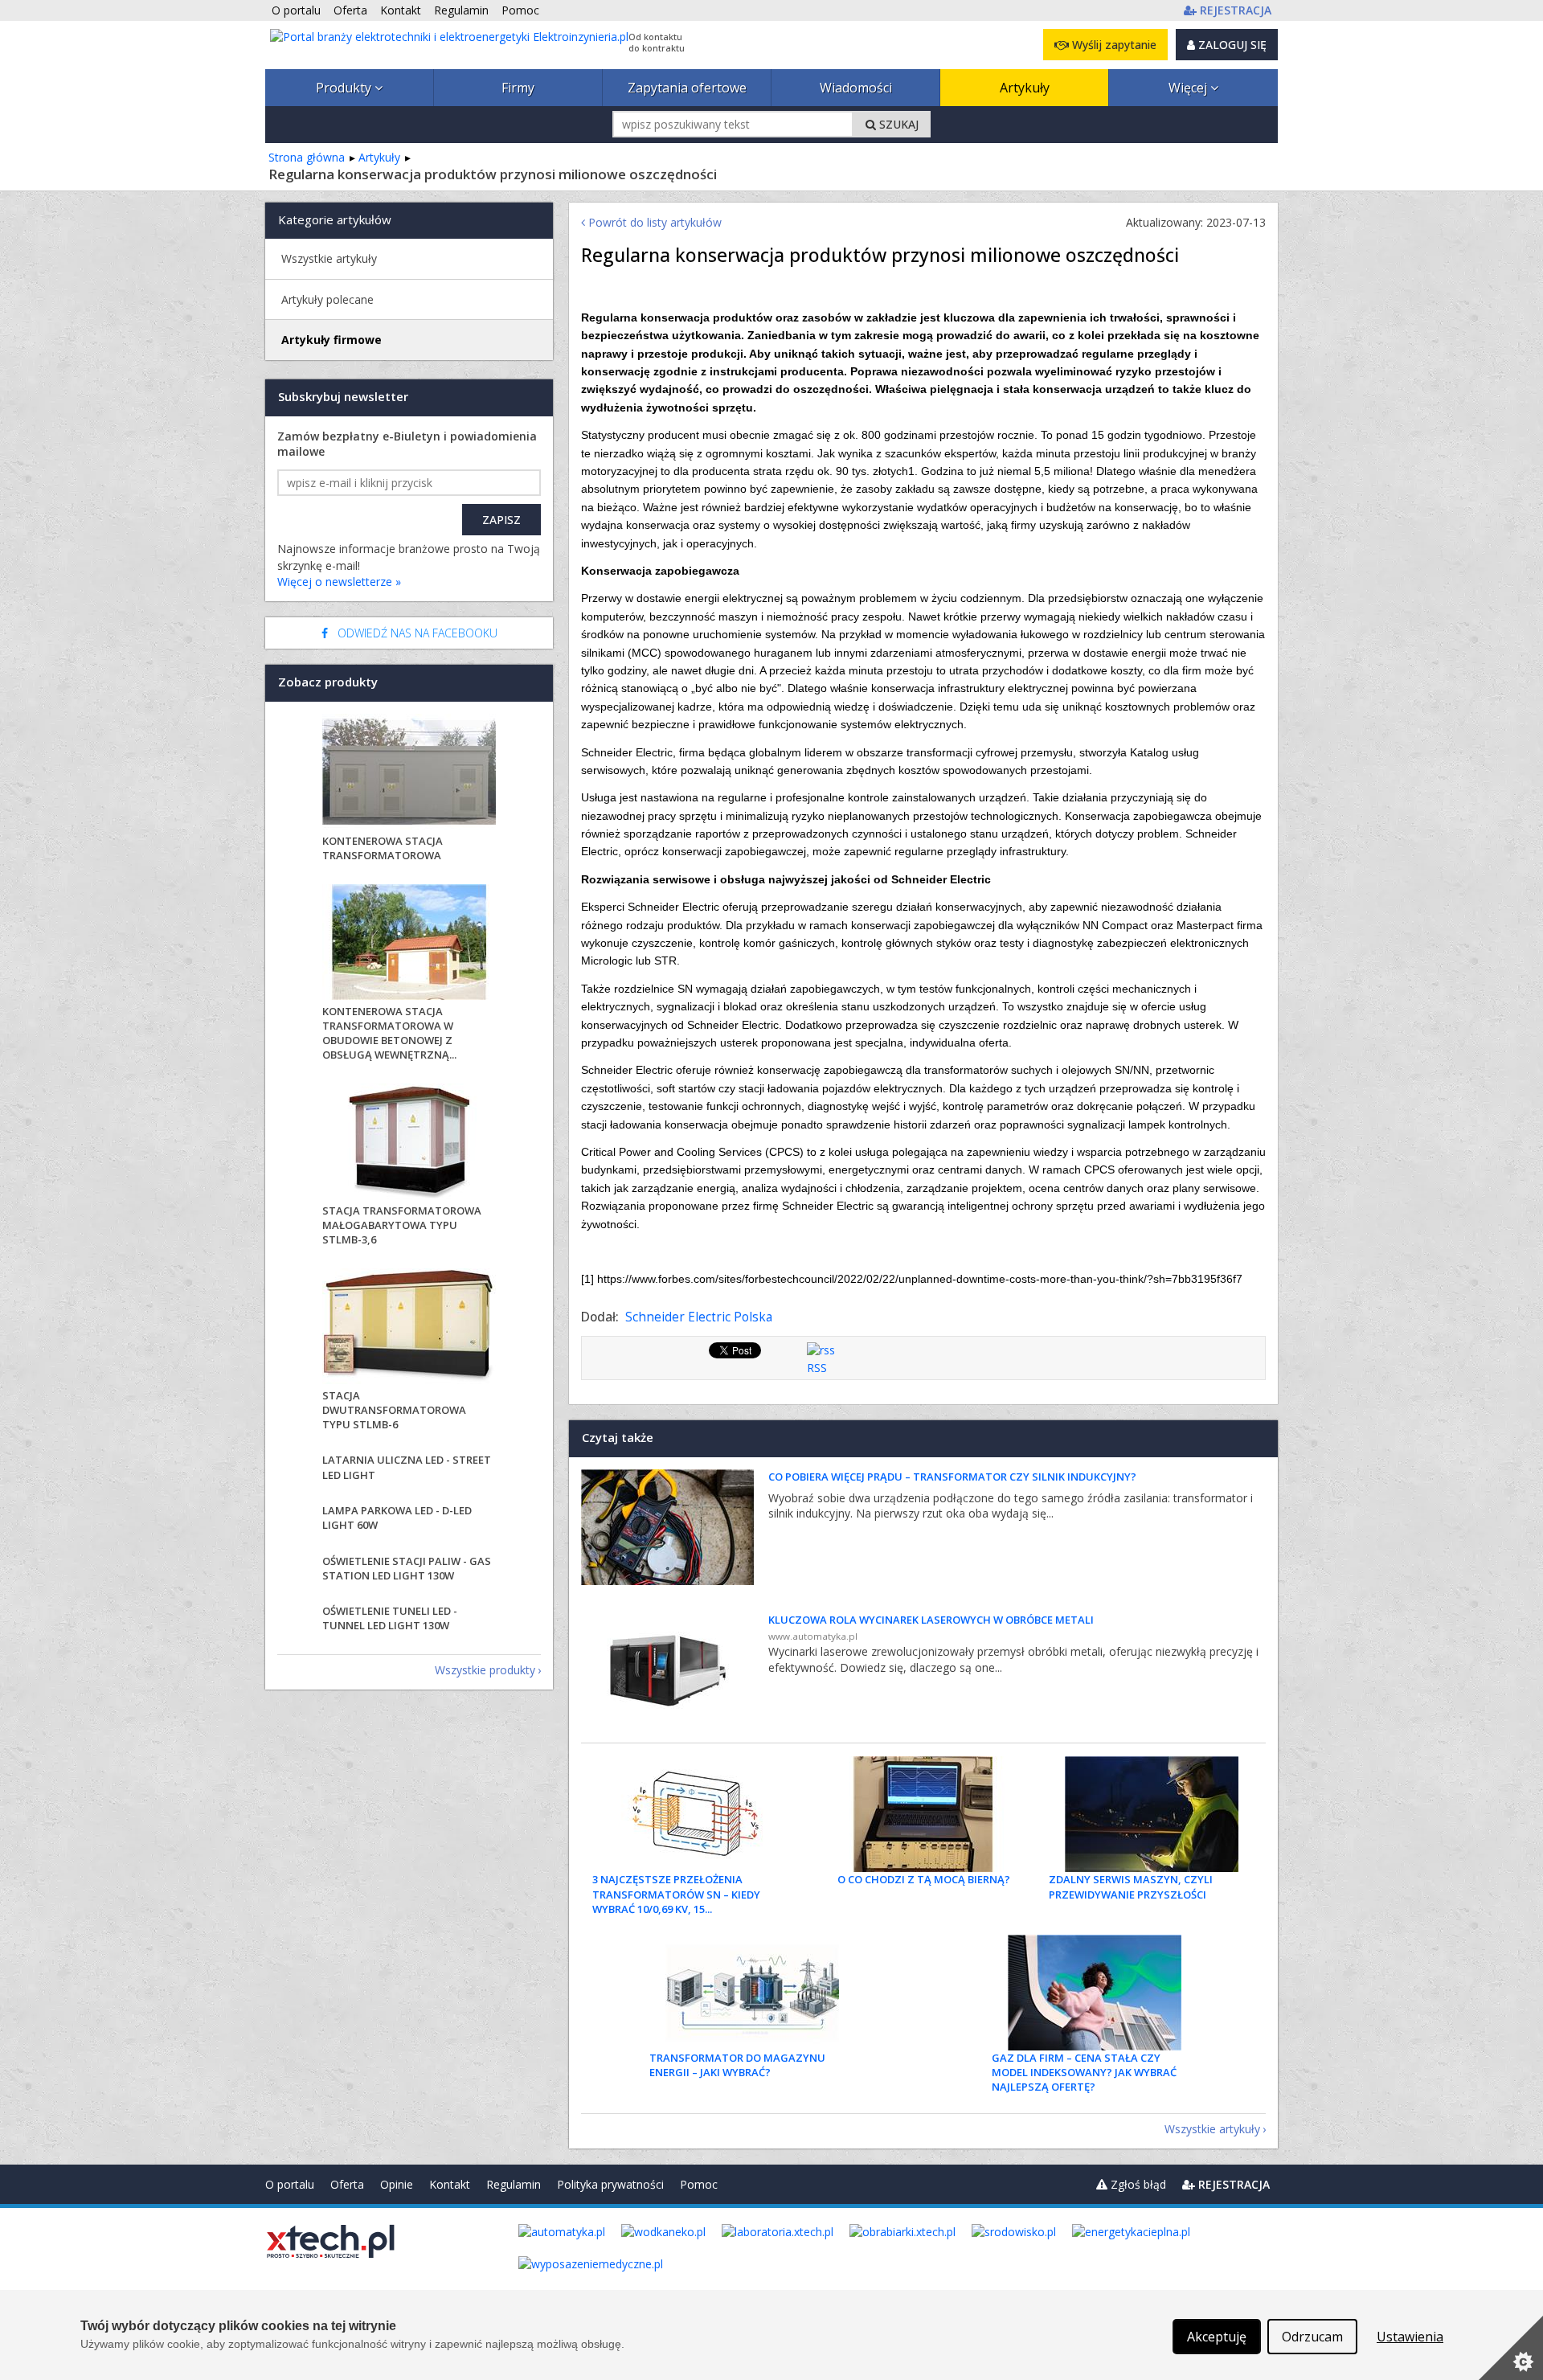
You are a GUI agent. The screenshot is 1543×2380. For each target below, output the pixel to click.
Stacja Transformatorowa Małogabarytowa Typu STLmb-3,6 (402, 1225)
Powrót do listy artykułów (653, 222)
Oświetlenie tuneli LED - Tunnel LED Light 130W (390, 1618)
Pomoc (699, 2184)
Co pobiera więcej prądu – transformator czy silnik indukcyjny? (952, 1477)
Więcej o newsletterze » (339, 582)
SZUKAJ (897, 124)
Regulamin (514, 2184)
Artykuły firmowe (332, 340)
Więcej (1189, 88)
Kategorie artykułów (335, 219)
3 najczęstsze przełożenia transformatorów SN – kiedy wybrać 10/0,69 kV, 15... (676, 1894)
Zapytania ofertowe (687, 88)
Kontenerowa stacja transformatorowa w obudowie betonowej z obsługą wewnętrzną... (389, 1033)
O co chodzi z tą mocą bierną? (924, 1879)
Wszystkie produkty (485, 1670)
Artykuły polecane (327, 299)
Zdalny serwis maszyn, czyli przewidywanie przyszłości (1131, 1886)
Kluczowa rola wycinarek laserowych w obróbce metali (931, 1620)
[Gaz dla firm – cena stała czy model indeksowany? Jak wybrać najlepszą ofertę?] (1095, 1993)
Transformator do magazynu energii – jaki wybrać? (737, 2065)
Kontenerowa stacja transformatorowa (383, 848)
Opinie (397, 2184)
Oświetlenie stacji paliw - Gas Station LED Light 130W (407, 1568)
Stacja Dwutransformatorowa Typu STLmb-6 (394, 1410)
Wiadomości (856, 88)
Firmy (518, 88)
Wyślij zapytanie (1113, 45)
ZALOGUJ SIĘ (1231, 45)
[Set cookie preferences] (1511, 2348)
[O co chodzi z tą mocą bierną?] (923, 1814)
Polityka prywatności (610, 2184)
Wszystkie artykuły (1212, 2129)
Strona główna (307, 157)
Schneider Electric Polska (699, 1317)
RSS (817, 1368)
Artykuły (1025, 88)
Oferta (347, 2184)
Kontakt (450, 2184)
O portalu (290, 2184)
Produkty (345, 88)
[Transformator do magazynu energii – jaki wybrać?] (752, 1993)
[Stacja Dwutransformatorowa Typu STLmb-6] (409, 1328)
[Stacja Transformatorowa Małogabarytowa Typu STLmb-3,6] (409, 1143)
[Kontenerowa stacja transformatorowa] (409, 774)
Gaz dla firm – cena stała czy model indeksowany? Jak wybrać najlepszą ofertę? (1084, 2072)
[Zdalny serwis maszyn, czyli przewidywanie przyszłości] (1152, 1814)
